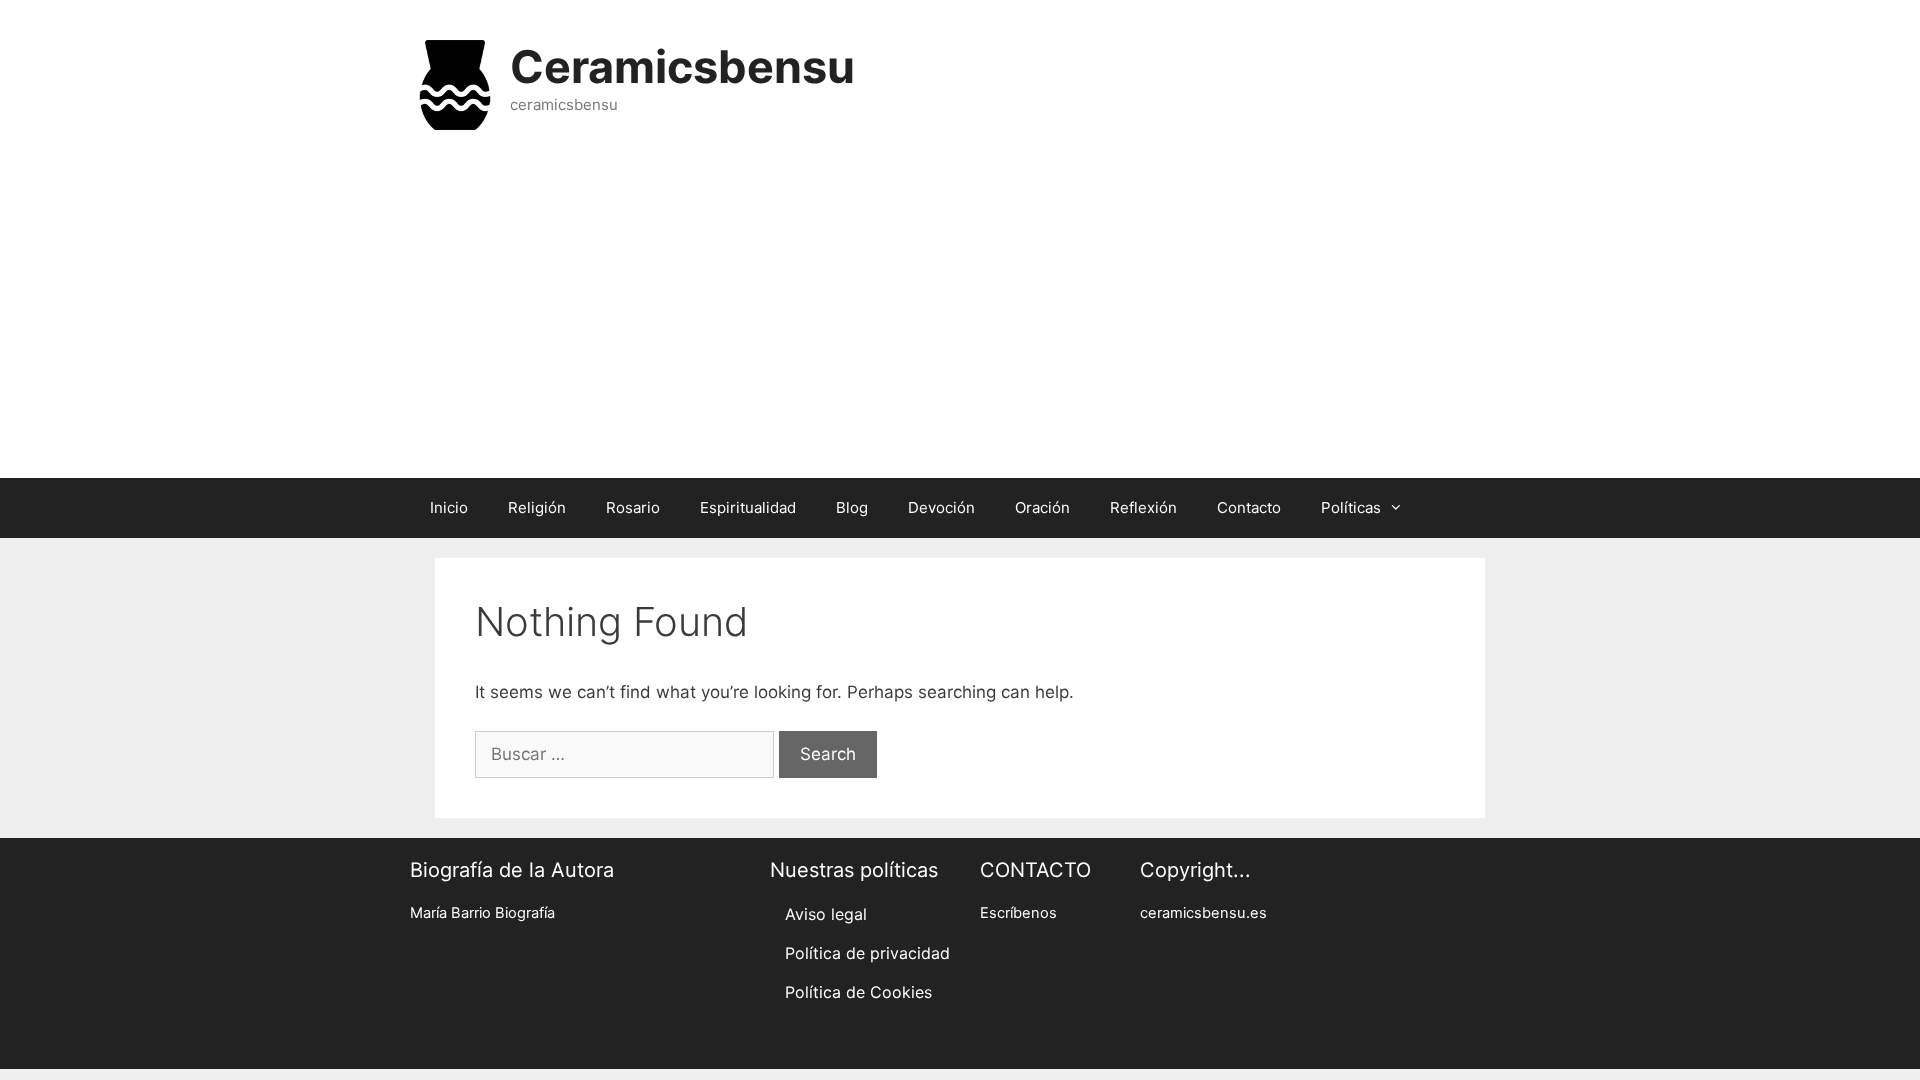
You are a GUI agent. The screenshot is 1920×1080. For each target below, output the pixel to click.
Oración (1042, 507)
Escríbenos (1018, 913)
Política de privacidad (867, 953)
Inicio (449, 507)
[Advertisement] (960, 318)
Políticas (1351, 507)
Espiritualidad (748, 507)
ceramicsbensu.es (1203, 913)
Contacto (1249, 507)
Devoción (941, 507)
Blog (852, 507)
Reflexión (1143, 507)
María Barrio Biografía (482, 913)
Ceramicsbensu (682, 66)
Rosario (633, 507)
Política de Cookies (858, 992)
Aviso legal (826, 914)
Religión (537, 507)
